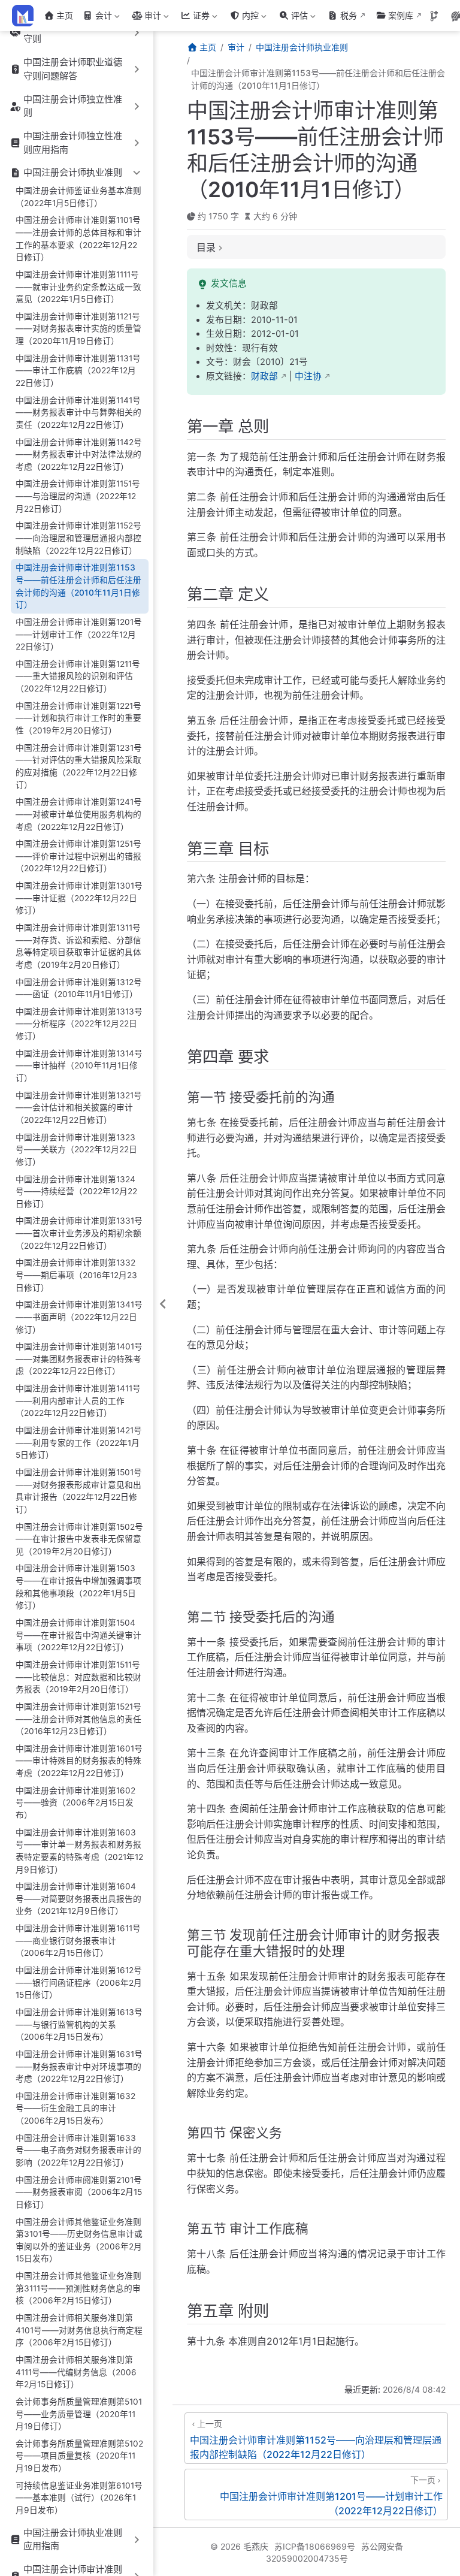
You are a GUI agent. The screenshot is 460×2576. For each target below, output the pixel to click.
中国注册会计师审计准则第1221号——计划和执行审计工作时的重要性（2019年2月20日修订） (78, 718)
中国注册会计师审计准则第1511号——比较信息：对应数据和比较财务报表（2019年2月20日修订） (78, 1677)
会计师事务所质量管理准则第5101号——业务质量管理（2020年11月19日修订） (79, 2414)
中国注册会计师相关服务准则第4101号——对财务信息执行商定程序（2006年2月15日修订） (79, 2330)
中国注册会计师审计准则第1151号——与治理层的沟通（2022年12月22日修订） (78, 496)
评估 (292, 18)
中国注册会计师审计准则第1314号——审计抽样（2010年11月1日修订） (79, 1066)
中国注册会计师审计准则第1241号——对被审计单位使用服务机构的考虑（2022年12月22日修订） (79, 814)
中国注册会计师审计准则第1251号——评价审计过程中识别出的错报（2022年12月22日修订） (78, 856)
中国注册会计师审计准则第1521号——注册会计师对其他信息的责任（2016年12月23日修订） (78, 1719)
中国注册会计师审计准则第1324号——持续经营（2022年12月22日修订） (76, 1192)
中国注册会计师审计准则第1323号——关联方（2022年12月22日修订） (76, 1150)
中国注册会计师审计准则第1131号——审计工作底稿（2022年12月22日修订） (78, 371)
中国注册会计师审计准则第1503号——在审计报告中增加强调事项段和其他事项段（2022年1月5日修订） (78, 1587)
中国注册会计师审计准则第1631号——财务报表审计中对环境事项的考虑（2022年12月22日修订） (79, 2066)
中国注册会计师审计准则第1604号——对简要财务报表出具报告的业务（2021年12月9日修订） (78, 1899)
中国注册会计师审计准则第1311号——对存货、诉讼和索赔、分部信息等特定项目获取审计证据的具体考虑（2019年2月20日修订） (78, 946)
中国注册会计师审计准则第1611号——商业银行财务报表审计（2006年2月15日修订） (78, 1941)
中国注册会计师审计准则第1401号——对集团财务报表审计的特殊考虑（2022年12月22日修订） (79, 1359)
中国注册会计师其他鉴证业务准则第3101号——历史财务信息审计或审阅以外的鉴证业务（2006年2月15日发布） (79, 2240)
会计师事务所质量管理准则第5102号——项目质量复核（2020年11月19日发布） (79, 2456)
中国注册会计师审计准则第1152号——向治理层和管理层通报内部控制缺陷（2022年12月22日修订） (78, 538)
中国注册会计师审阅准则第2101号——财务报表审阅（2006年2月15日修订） (79, 2192)
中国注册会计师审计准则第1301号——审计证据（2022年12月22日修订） (79, 898)
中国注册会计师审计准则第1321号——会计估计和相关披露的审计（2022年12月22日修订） (79, 1108)
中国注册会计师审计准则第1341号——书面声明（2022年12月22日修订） (79, 1317)
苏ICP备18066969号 (315, 2546)
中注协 (308, 376)
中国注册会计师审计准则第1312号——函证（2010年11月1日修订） (79, 988)
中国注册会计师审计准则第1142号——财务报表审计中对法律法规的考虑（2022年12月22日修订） (79, 455)
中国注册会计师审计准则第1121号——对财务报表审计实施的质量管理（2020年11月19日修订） (78, 329)
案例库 (401, 15)
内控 (243, 18)
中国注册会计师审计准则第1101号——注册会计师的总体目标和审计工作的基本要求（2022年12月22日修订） (78, 238)
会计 (96, 18)
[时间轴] (434, 16)
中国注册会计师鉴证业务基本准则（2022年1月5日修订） (78, 197)
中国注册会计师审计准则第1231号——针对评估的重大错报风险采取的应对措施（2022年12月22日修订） (79, 766)
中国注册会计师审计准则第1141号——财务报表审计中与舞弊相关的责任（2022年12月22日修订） (78, 413)
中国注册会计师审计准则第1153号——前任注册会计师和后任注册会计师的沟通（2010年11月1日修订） (78, 586)
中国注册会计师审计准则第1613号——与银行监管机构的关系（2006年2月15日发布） (79, 2024)
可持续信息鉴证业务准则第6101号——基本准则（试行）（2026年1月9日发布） (79, 2498)
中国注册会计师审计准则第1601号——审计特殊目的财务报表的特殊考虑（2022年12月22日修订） (79, 1761)
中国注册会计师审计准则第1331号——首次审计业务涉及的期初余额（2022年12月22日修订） (79, 1233)
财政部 (264, 376)
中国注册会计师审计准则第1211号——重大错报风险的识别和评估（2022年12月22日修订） (78, 676)
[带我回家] (27, 16)
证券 (194, 18)
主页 (65, 15)
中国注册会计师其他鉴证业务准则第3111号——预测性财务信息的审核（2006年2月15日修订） (78, 2288)
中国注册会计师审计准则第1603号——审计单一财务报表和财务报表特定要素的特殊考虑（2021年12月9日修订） (79, 1851)
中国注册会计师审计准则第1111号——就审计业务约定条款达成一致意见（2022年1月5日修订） (78, 287)
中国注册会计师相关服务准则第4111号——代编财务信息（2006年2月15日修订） (76, 2372)
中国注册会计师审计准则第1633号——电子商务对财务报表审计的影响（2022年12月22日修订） (78, 2150)
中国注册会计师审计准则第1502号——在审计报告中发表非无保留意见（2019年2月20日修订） (79, 1539)
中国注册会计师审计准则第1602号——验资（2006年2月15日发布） (75, 1803)
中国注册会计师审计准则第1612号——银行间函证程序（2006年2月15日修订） (79, 1982)
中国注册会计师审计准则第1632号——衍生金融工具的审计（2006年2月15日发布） (75, 2108)
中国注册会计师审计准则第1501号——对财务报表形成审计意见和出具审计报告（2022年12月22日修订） (79, 1491)
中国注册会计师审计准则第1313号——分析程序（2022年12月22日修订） (79, 1024)
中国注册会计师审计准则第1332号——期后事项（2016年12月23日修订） (76, 1275)
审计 (145, 18)
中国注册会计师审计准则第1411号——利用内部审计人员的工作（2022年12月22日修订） (78, 1401)
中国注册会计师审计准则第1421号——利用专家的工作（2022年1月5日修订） (79, 1443)
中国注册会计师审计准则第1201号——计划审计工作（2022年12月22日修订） (79, 634)
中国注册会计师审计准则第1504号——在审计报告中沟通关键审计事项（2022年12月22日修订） (78, 1635)
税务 (349, 15)
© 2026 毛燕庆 (239, 2546)
